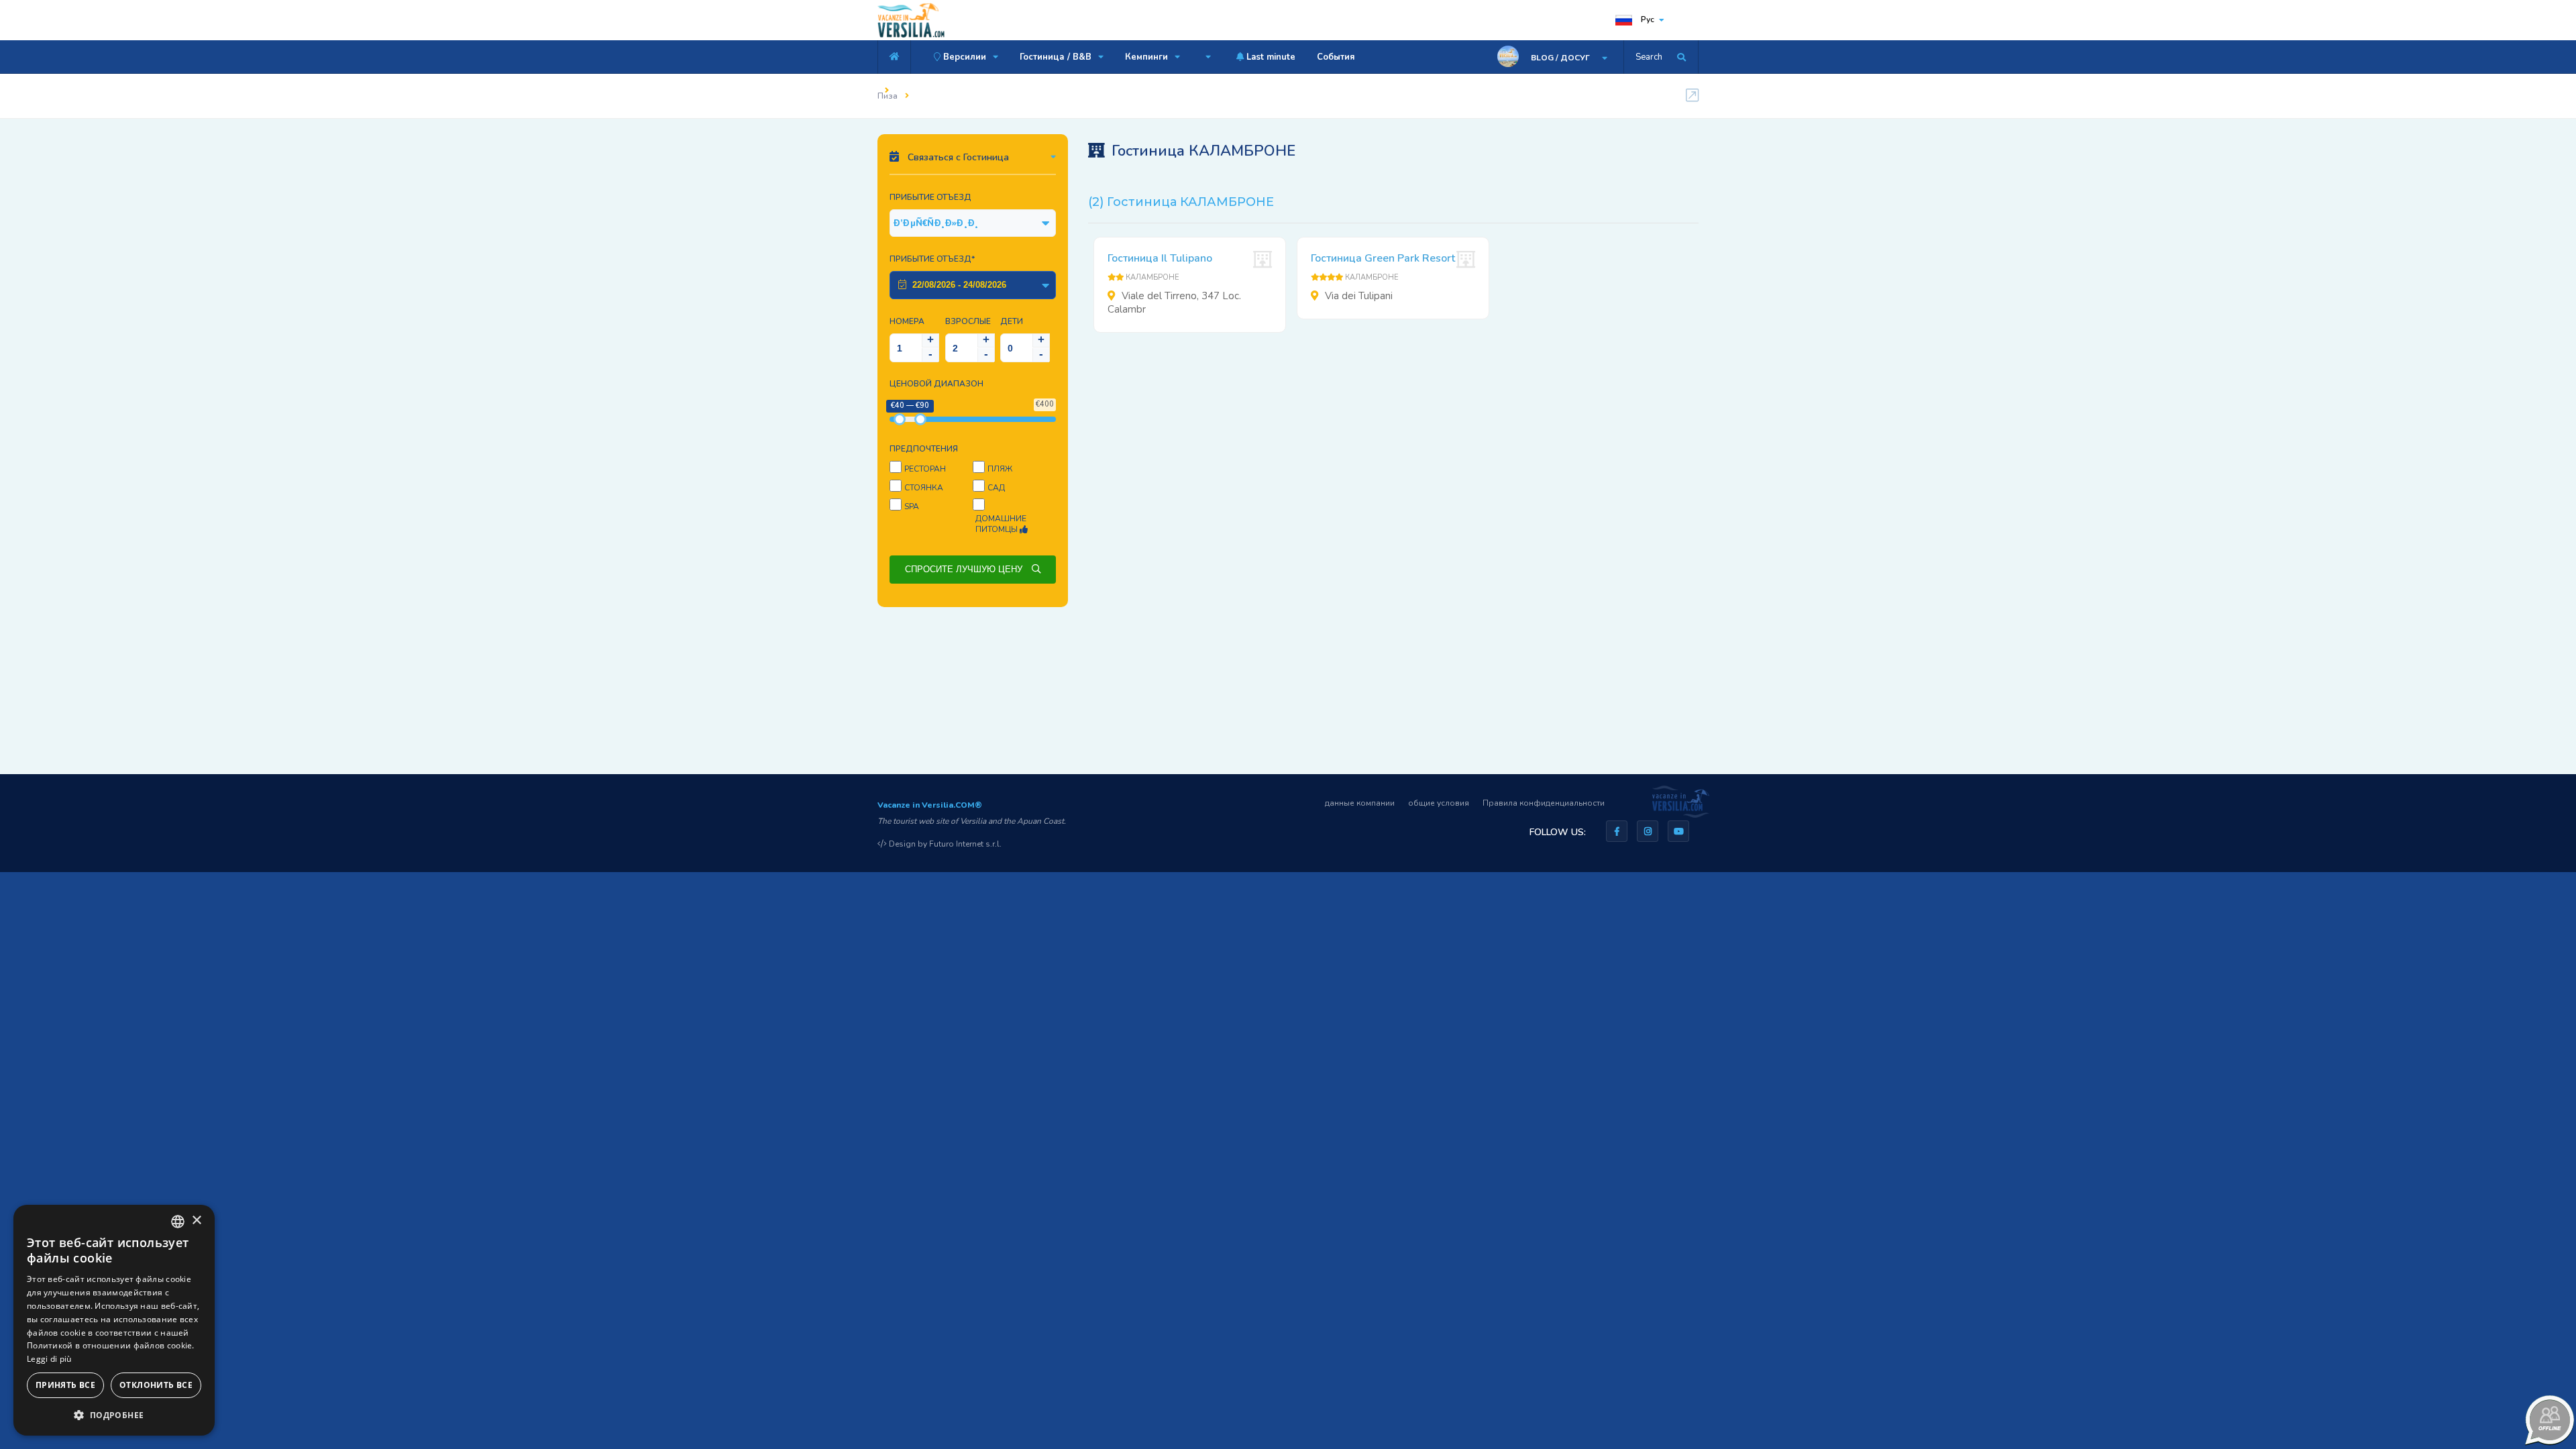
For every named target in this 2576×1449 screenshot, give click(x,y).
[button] (114, 1414)
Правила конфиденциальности (1544, 803)
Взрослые (968, 321)
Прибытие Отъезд (930, 197)
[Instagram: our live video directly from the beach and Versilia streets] (1648, 831)
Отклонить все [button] (156, 1385)
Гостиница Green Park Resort (1383, 258)
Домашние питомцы (1001, 524)
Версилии (965, 57)
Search (1649, 57)
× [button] (196, 1221)
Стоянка (924, 488)
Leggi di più (49, 1359)
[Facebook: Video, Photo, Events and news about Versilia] (1617, 831)
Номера (907, 321)
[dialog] (114, 1320)
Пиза (888, 96)
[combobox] (178, 1222)
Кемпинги (1148, 57)
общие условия (1439, 803)
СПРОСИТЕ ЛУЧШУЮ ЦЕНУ (965, 569)
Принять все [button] (65, 1385)
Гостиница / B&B (1057, 57)
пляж (1000, 469)
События (1336, 57)
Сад (996, 488)
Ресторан (925, 469)
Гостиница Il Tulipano (1160, 258)
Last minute (1270, 57)
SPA (912, 506)
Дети (1012, 321)
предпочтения (924, 449)
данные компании (1360, 803)
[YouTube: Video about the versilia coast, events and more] (1678, 831)
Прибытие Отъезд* (932, 259)
